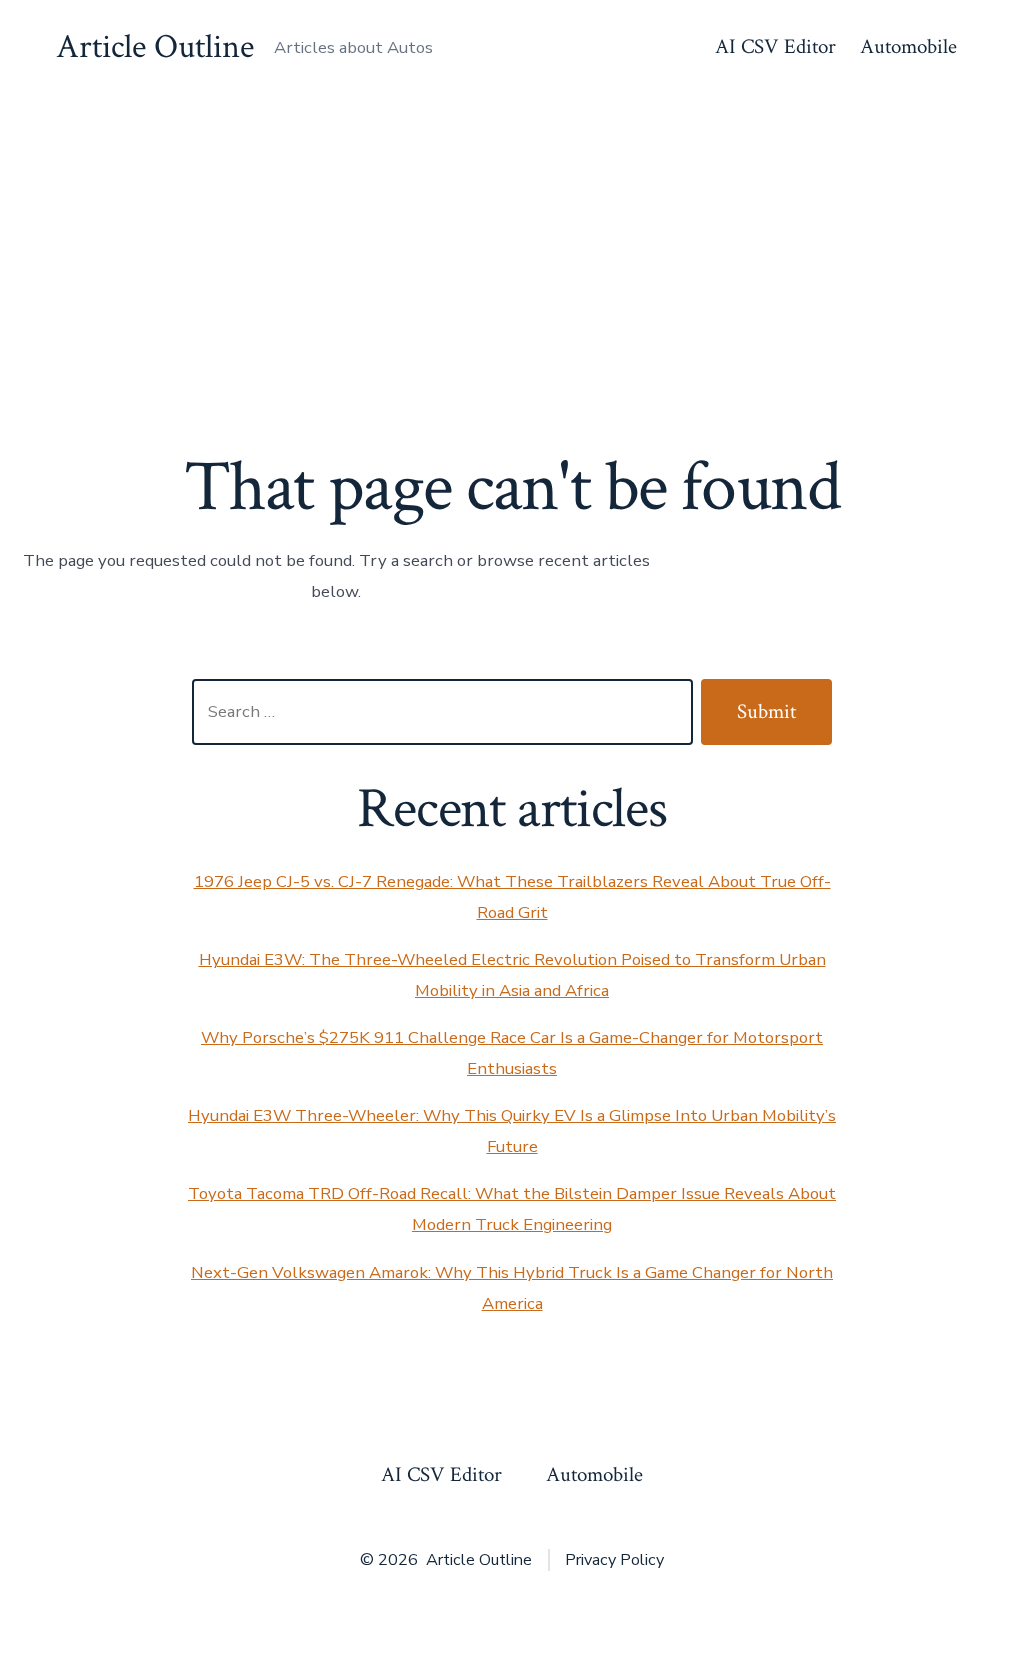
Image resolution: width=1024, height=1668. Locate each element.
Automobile (908, 46)
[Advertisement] (512, 245)
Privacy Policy (614, 1560)
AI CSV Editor (775, 46)
